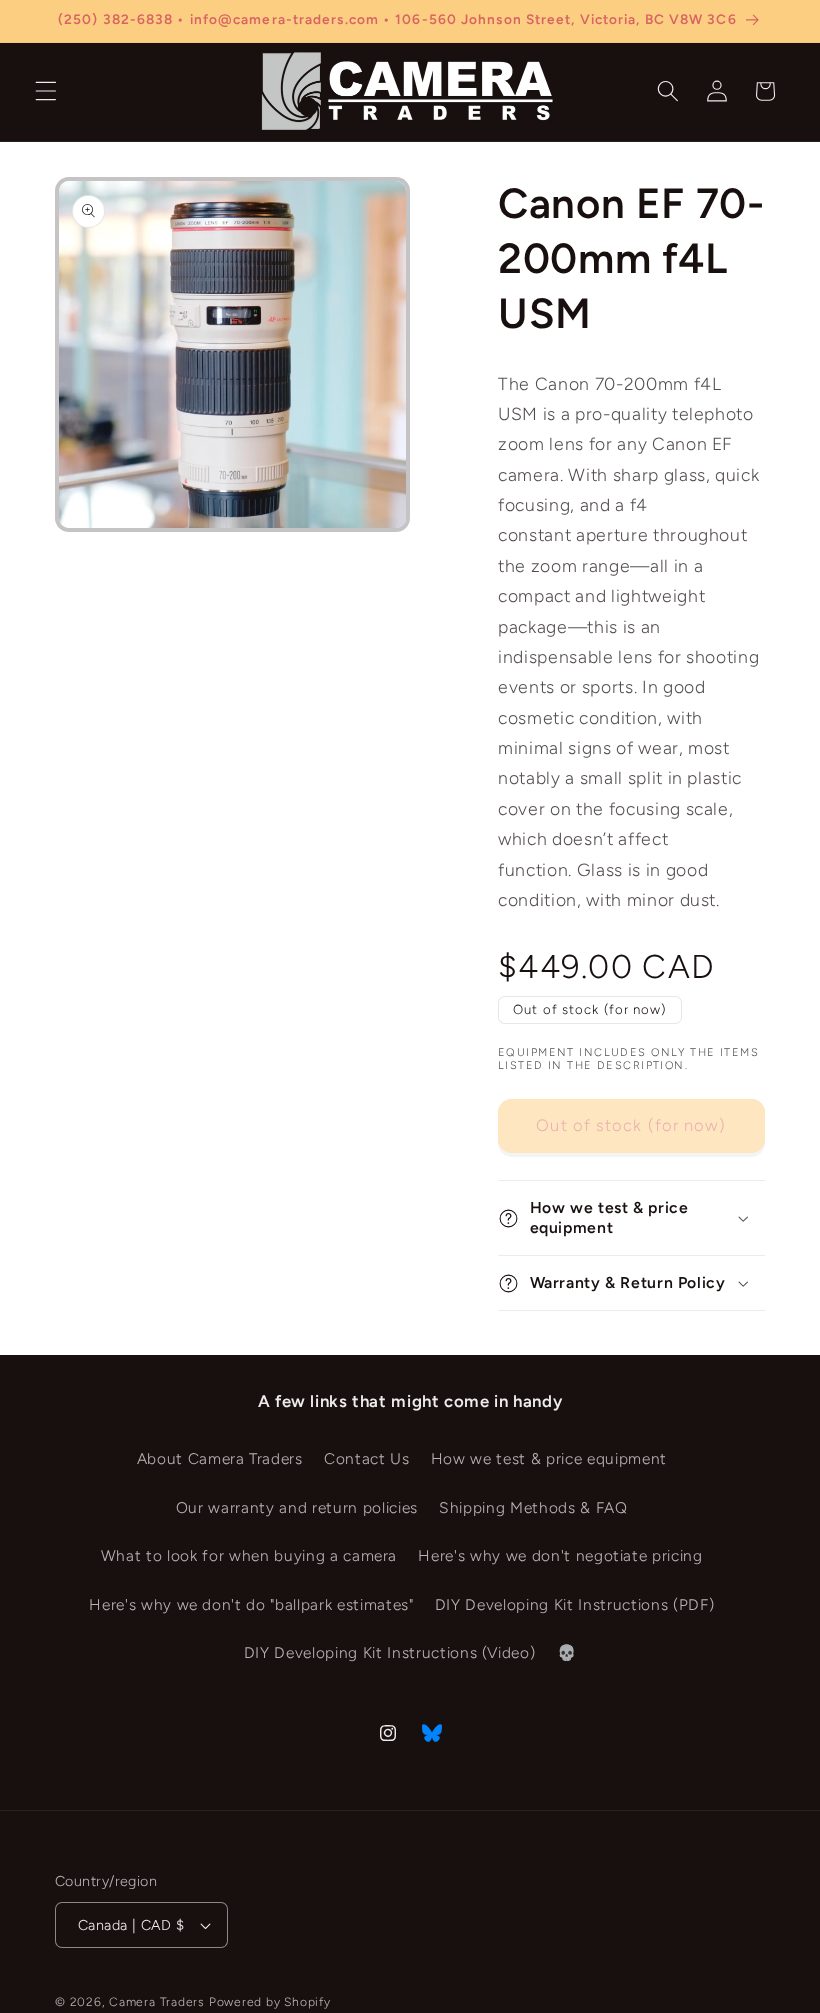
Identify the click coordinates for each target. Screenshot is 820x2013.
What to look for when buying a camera (249, 1555)
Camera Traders (157, 2002)
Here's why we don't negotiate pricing (560, 1555)
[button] (46, 91)
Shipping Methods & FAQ (533, 1507)
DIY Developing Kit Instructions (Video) (390, 1652)
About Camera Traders (220, 1458)
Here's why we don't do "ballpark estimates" (251, 1604)
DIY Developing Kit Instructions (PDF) (574, 1604)
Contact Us (367, 1458)
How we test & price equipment (549, 1458)
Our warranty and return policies (297, 1507)
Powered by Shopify (270, 2002)
